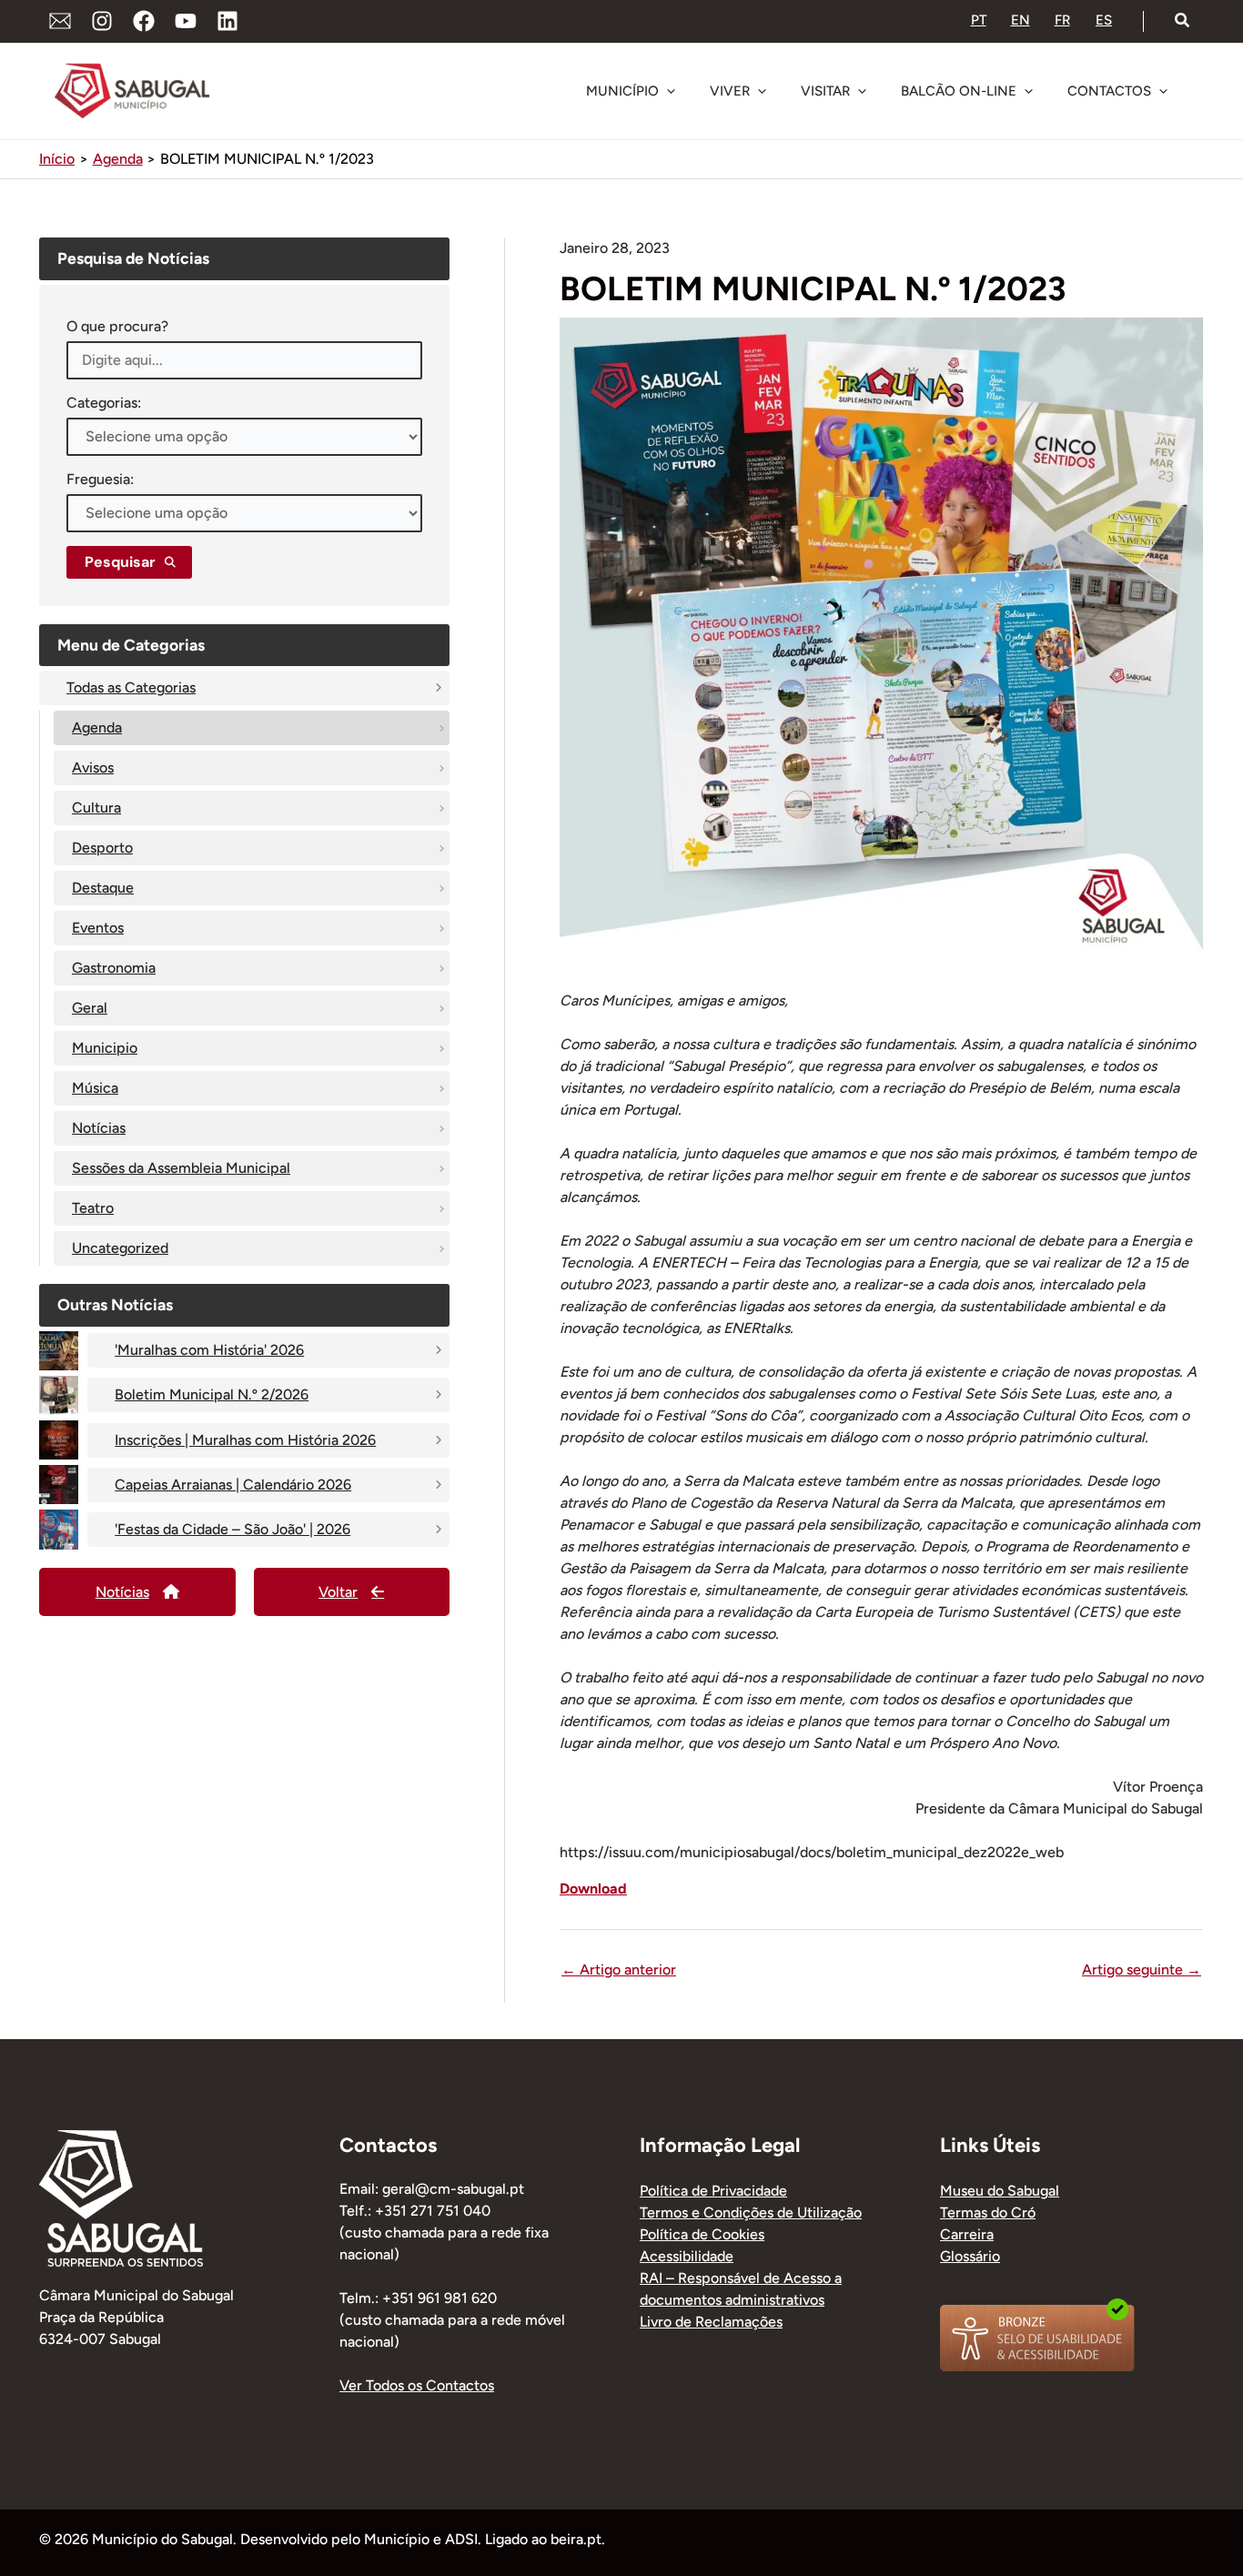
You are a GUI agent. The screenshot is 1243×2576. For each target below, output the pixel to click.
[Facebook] (144, 21)
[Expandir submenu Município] (671, 91)
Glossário (970, 2256)
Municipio (105, 1048)
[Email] (60, 21)
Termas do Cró (988, 2212)
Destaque (103, 888)
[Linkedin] (227, 21)
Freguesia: (100, 479)
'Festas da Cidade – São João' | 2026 (232, 1529)
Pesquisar (120, 562)
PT (979, 20)
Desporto (102, 848)
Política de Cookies (702, 2234)
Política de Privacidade (713, 2191)
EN (1021, 20)
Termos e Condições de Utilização (751, 2212)
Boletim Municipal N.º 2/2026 (212, 1394)
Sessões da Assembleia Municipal (181, 1168)
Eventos (98, 928)
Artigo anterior (619, 1970)
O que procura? (117, 326)
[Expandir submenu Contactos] (1163, 91)
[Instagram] (102, 21)
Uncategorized (120, 1248)
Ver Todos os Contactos (417, 2385)
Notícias (99, 1128)
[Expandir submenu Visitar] (862, 91)
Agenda (97, 727)
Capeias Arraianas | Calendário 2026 (233, 1485)
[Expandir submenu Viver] (762, 91)
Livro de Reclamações (711, 2322)
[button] (1183, 21)
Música (95, 1088)
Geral (90, 1008)
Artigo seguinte (1142, 1970)
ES (1104, 20)
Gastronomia (114, 968)
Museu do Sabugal (1000, 2191)
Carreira (967, 2234)
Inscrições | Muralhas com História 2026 (245, 1440)
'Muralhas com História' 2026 (209, 1350)
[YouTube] (186, 21)
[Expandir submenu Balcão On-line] (1028, 91)
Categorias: (104, 403)
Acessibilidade (687, 2256)
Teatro (93, 1208)
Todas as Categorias (131, 687)
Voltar (338, 1592)
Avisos (93, 768)
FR (1062, 20)
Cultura (96, 808)
